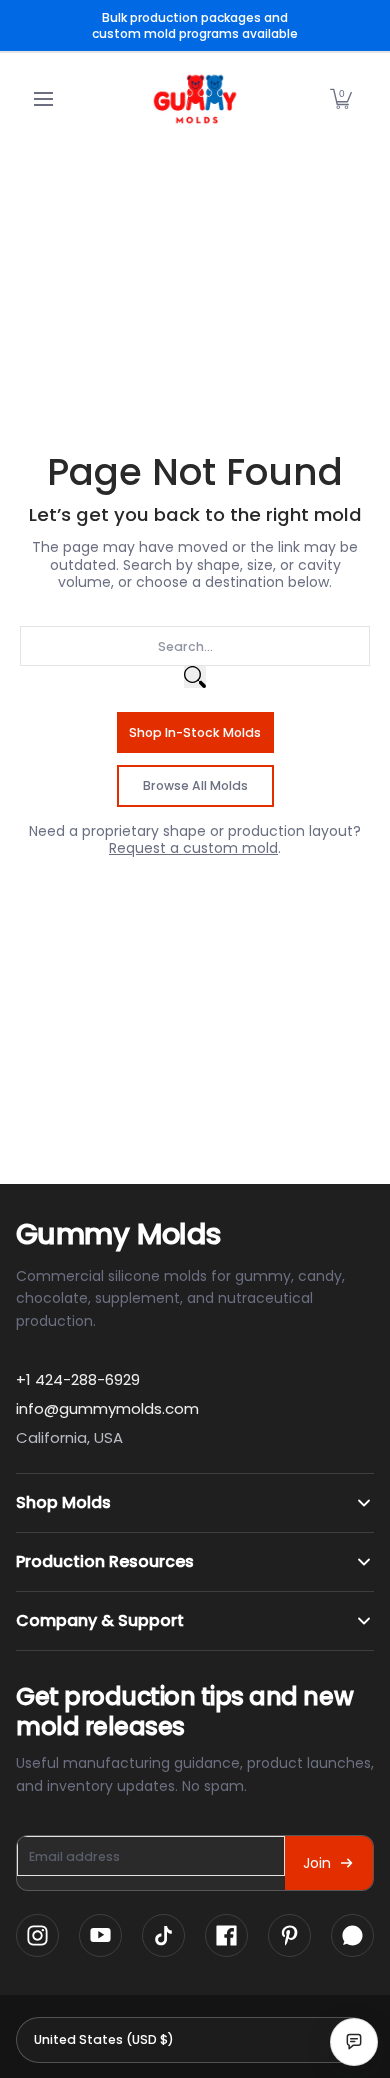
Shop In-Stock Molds (195, 732)
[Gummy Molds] (195, 99)
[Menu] (42, 99)
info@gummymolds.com (107, 1408)
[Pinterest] (289, 1935)
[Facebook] (226, 1935)
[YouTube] (100, 1935)
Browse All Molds (195, 785)
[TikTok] (163, 1935)
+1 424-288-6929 (78, 1379)
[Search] (195, 677)
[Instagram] (37, 1935)
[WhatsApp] (352, 1935)
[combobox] (195, 646)
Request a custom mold (193, 848)
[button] (341, 99)
